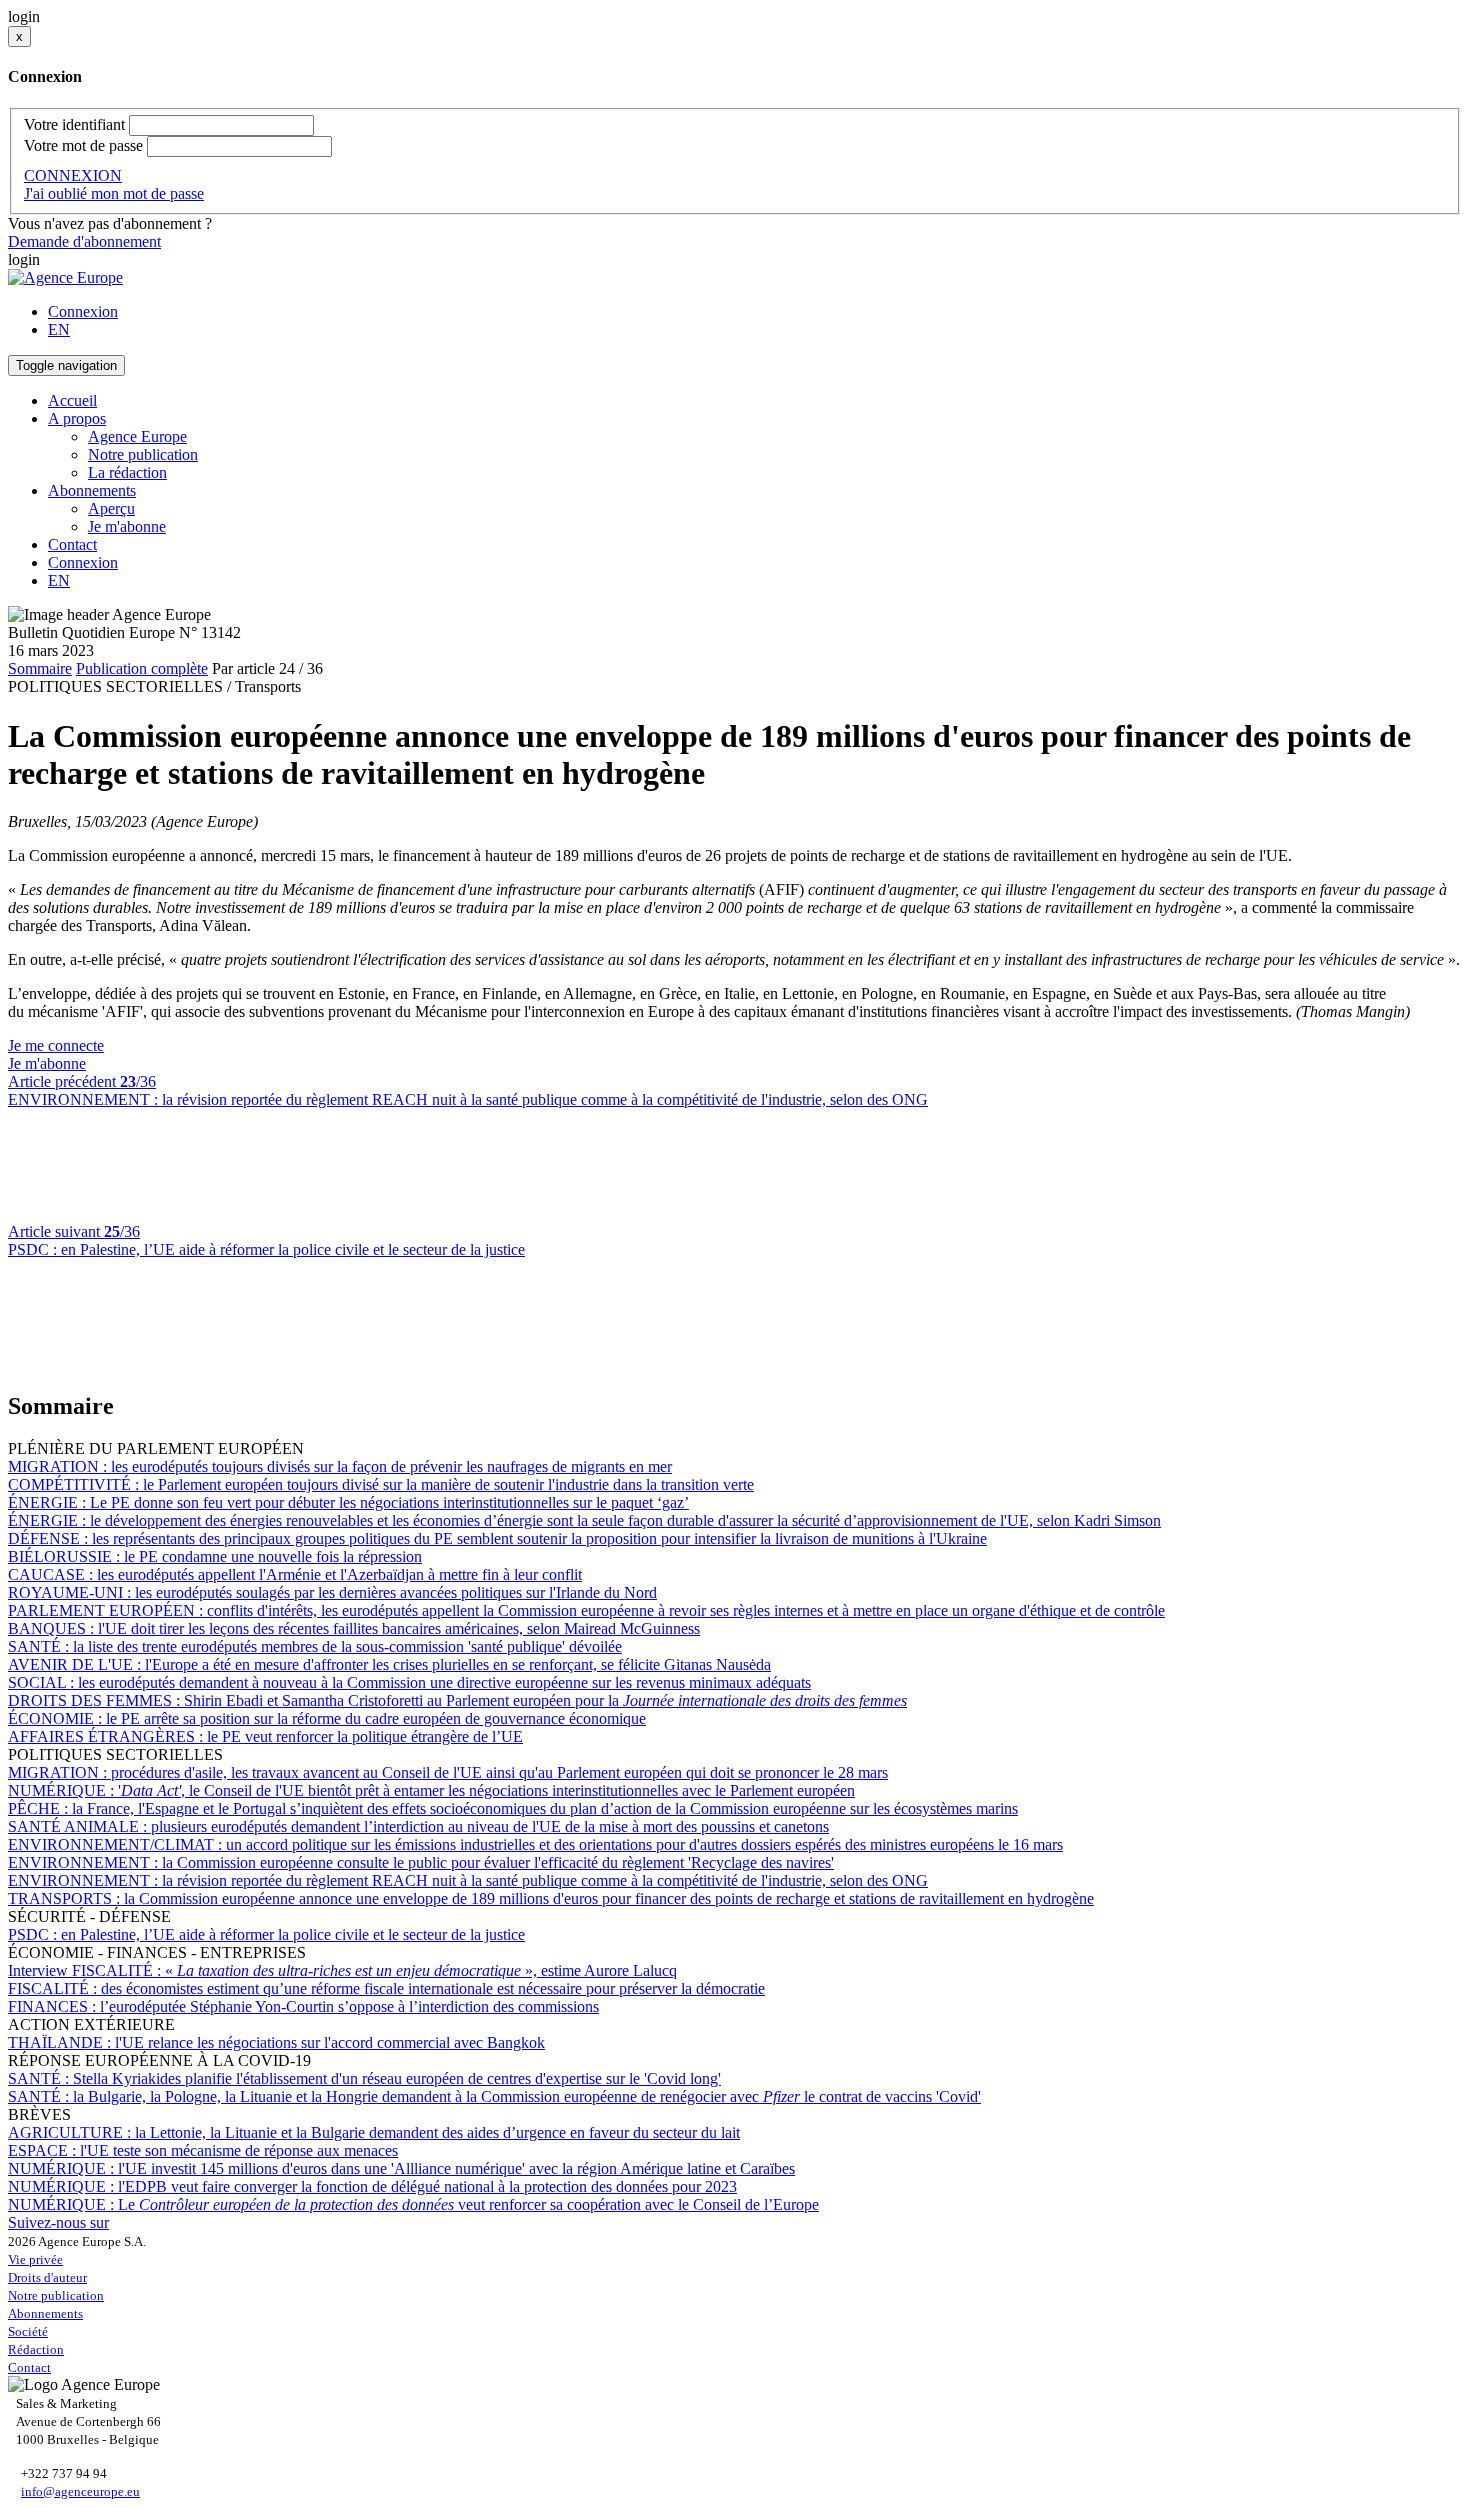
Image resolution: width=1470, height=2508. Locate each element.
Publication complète (142, 668)
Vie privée (35, 2259)
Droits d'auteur (47, 2277)
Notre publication (143, 454)
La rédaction (127, 472)
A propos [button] (77, 418)
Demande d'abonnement (84, 241)
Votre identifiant (74, 124)
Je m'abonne (127, 526)
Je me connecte (56, 1045)
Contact (72, 544)
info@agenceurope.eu (80, 2491)
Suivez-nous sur (58, 2222)
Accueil (72, 400)
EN (59, 329)
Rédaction (36, 2349)
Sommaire (40, 668)
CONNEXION (73, 175)
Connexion (83, 311)
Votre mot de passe (83, 145)
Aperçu (111, 508)
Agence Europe (137, 436)
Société (28, 2331)
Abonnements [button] (92, 490)
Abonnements (45, 2313)
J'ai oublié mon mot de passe (114, 193)
